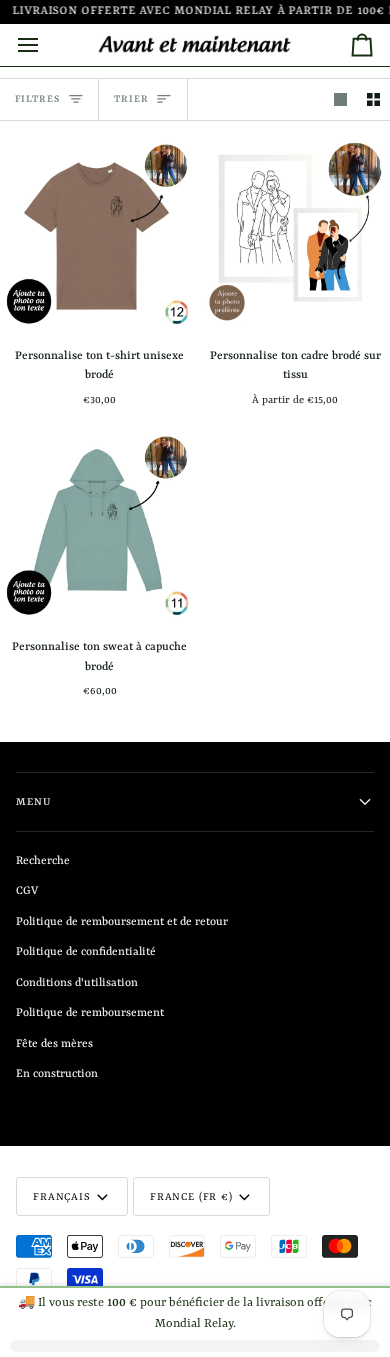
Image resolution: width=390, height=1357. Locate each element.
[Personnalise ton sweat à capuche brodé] (97, 525)
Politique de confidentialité (86, 952)
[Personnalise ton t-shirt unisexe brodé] (97, 233)
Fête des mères (54, 1044)
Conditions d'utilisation (77, 983)
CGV (27, 891)
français (62, 1197)
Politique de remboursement (90, 1013)
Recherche (43, 861)
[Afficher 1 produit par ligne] (340, 99)
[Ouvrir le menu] (46, 45)
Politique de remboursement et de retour (122, 922)
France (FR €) (191, 1197)
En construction (57, 1074)
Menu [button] (33, 802)
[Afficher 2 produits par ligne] (373, 99)
